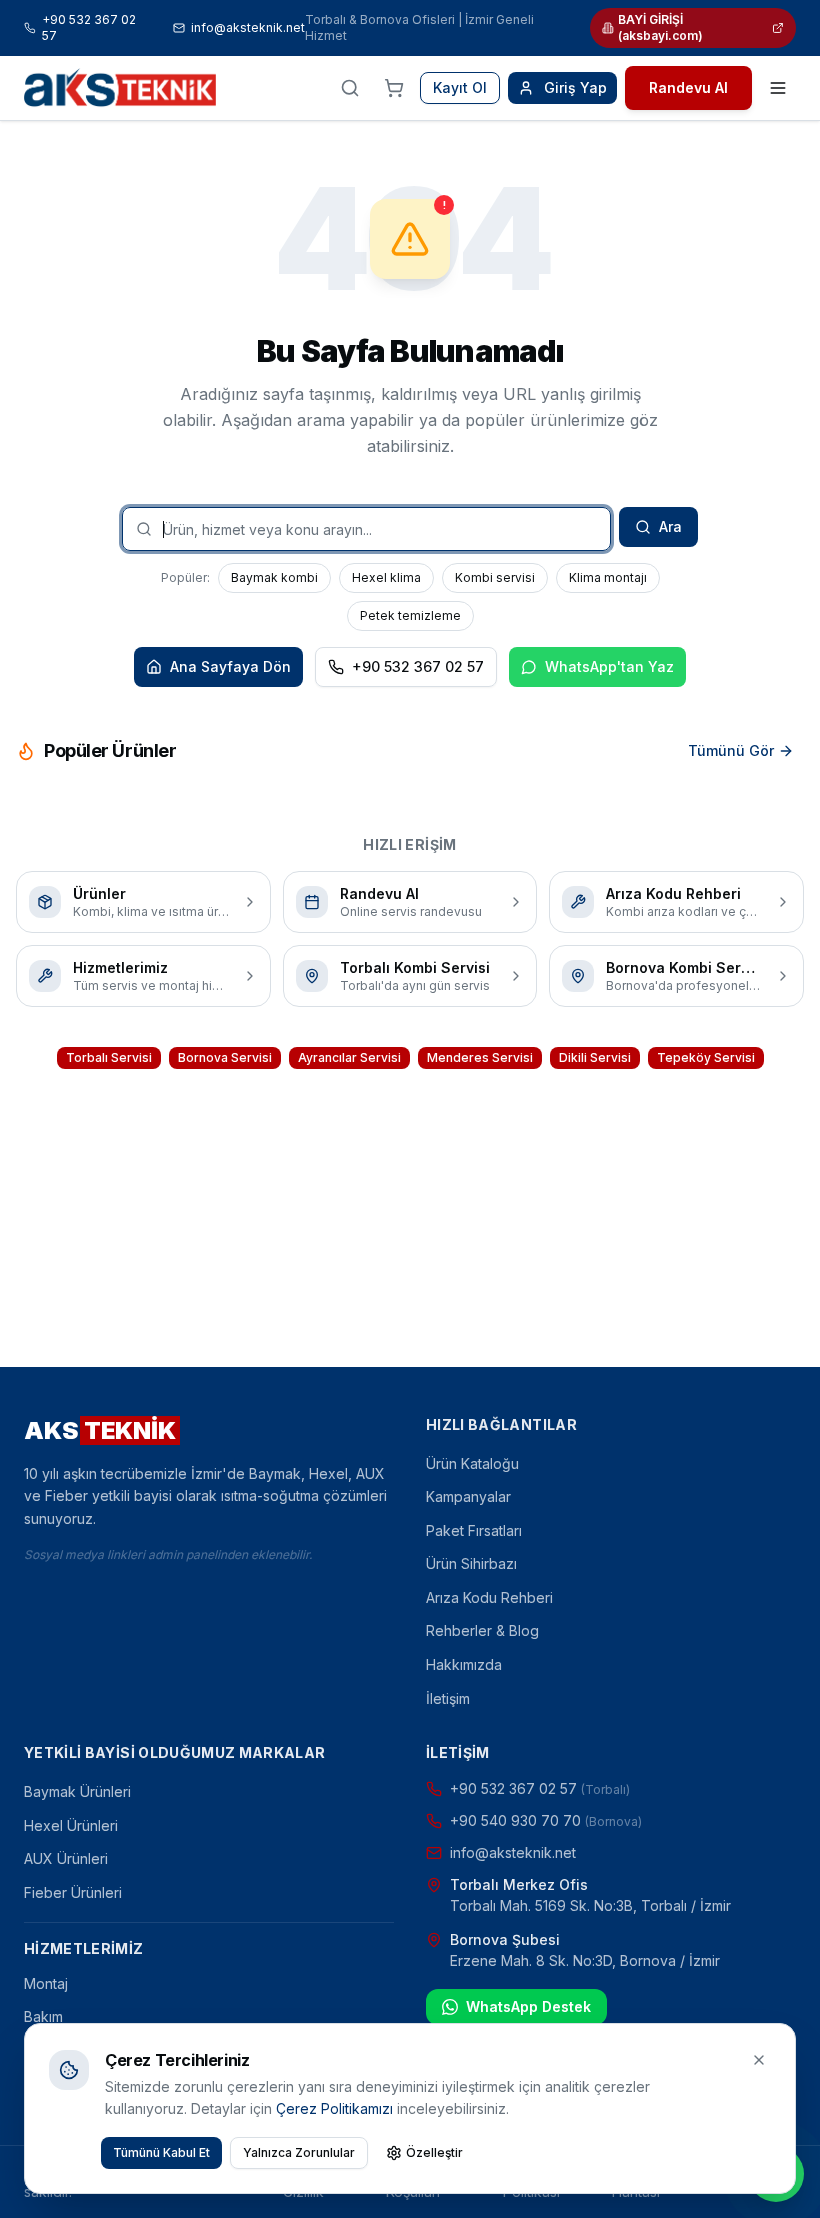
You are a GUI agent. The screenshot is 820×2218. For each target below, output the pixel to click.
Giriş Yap (575, 87)
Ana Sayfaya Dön (230, 666)
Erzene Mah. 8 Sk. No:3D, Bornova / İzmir (585, 1960)
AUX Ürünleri (66, 1858)
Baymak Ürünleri (77, 1791)
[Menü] (778, 88)
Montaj (46, 1983)
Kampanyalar (468, 1496)
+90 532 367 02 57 (89, 27)
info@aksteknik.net (248, 27)
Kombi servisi (495, 577)
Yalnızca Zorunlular (299, 2152)
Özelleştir (434, 2152)
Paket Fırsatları (474, 1530)
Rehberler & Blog (482, 1630)
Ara (670, 526)
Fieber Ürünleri (73, 1892)
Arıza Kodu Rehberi (489, 1597)
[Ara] (350, 88)
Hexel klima (386, 577)
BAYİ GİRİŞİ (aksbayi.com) (660, 27)
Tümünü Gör (731, 750)
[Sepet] (394, 88)
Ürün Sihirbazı (471, 1563)
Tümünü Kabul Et (161, 2152)
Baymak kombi (274, 577)
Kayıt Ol (460, 87)
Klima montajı (608, 577)
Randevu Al (688, 87)
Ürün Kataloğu (472, 1463)
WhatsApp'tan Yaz (609, 666)
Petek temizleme (410, 615)
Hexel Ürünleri (71, 1825)
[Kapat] (759, 2060)
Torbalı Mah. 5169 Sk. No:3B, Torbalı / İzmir (590, 1905)
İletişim (448, 1698)
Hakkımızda (464, 1664)
